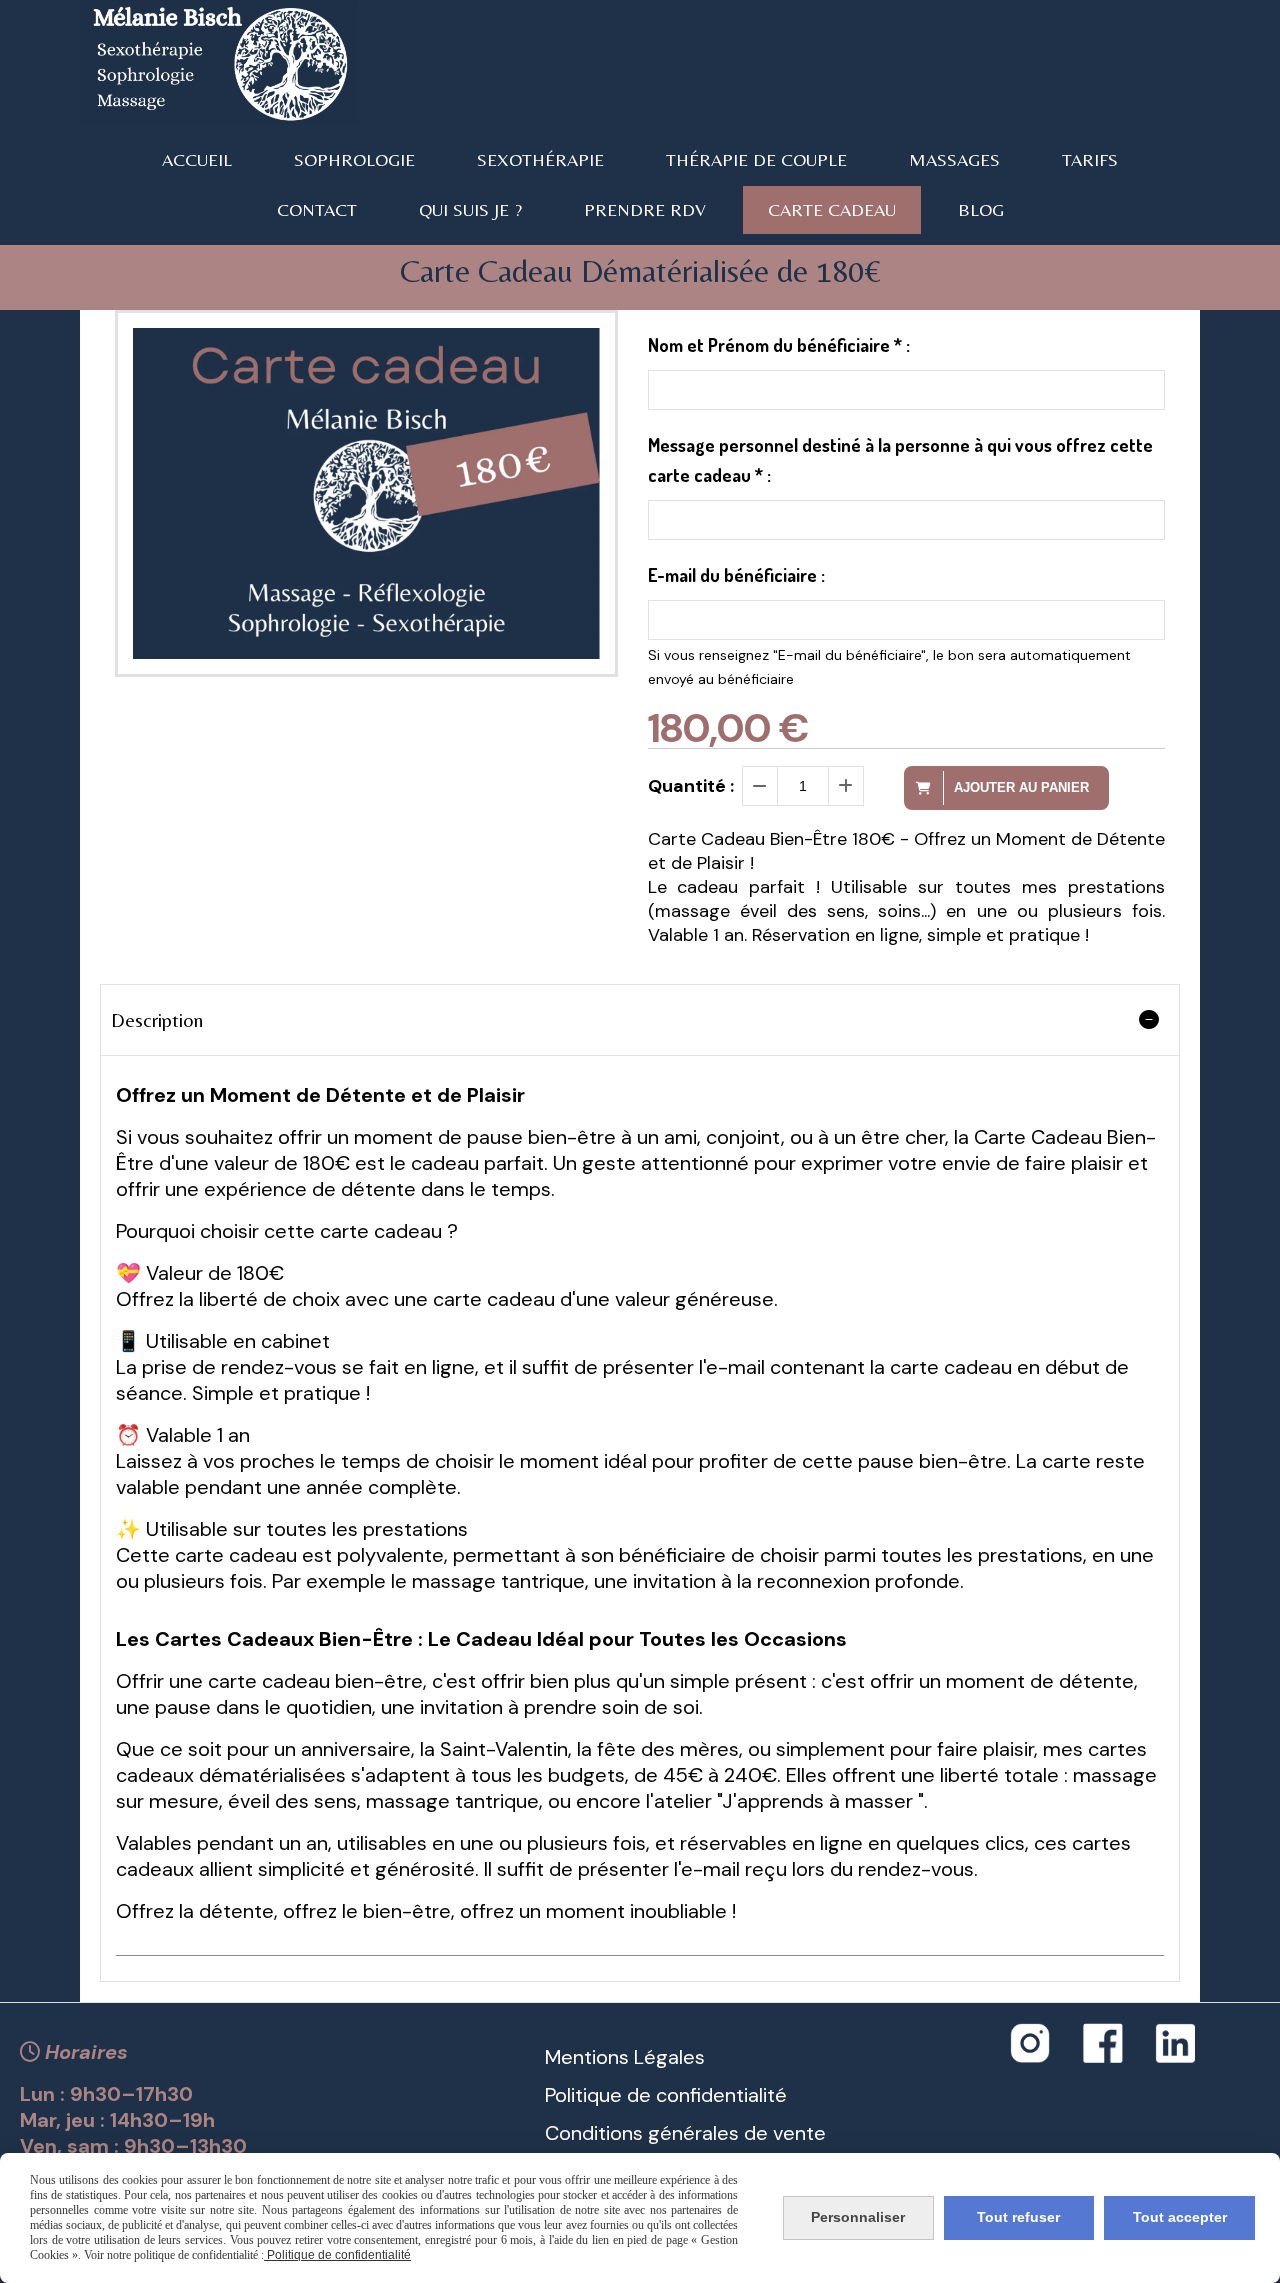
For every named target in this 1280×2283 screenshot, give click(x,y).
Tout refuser (1018, 2217)
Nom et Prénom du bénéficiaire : (779, 345)
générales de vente (734, 2133)
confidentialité (719, 2095)
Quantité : (691, 786)
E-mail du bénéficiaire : (736, 575)
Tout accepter (1180, 2217)
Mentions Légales (625, 2057)
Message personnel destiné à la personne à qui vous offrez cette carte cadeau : (900, 460)
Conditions (594, 2133)
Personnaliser (858, 2217)
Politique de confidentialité (337, 2255)
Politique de (598, 2095)
